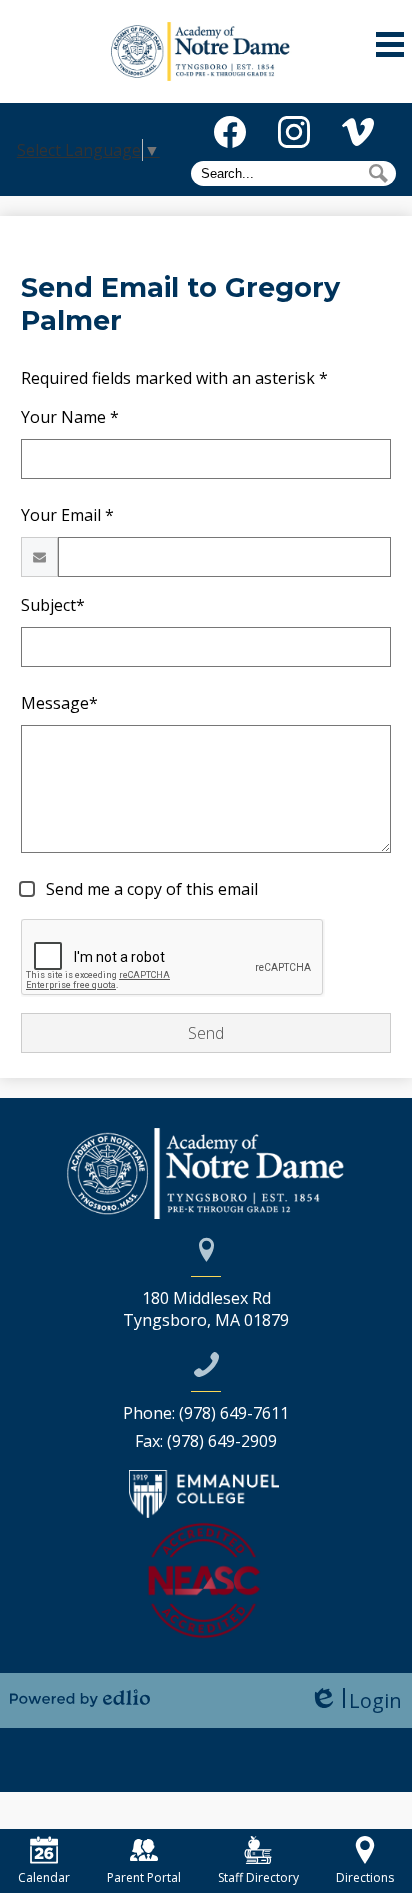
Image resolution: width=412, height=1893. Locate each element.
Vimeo (358, 132)
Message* (59, 703)
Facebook (230, 132)
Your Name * (70, 417)
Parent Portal (144, 1877)
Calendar (44, 1877)
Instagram (294, 132)
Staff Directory (258, 1877)
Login (355, 1700)
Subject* (53, 605)
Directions (365, 1877)
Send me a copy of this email (150, 889)
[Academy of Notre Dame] (206, 51)
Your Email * (67, 515)
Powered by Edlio (80, 1698)
